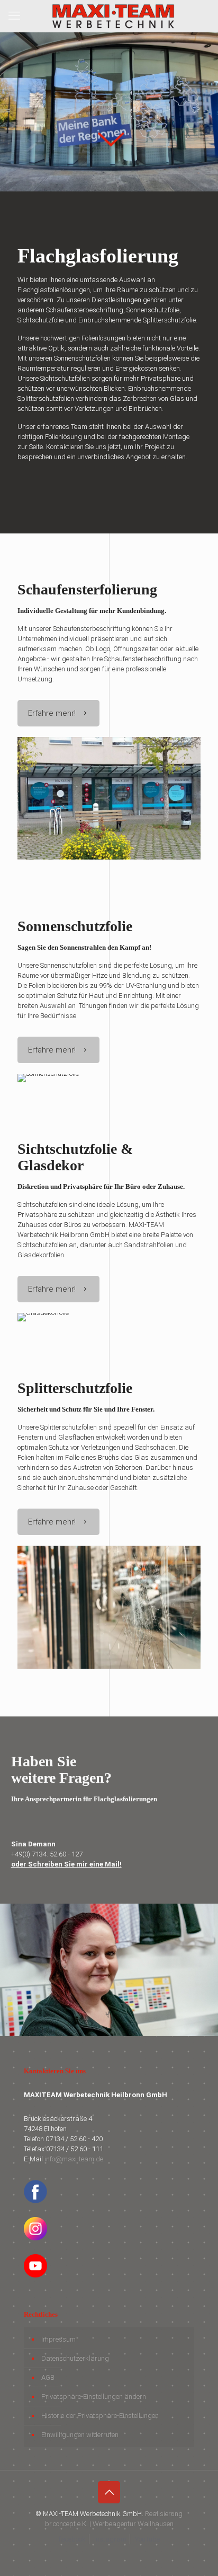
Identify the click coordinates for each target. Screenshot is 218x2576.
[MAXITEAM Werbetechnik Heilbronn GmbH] (113, 16)
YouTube (147, 2539)
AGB (48, 2377)
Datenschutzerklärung (75, 2358)
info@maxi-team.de (74, 2159)
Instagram (110, 2539)
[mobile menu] (14, 16)
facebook (72, 2539)
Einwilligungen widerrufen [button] (80, 2435)
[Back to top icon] (109, 2492)
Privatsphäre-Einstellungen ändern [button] (94, 2397)
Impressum (58, 2339)
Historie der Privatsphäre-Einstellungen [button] (100, 2416)
